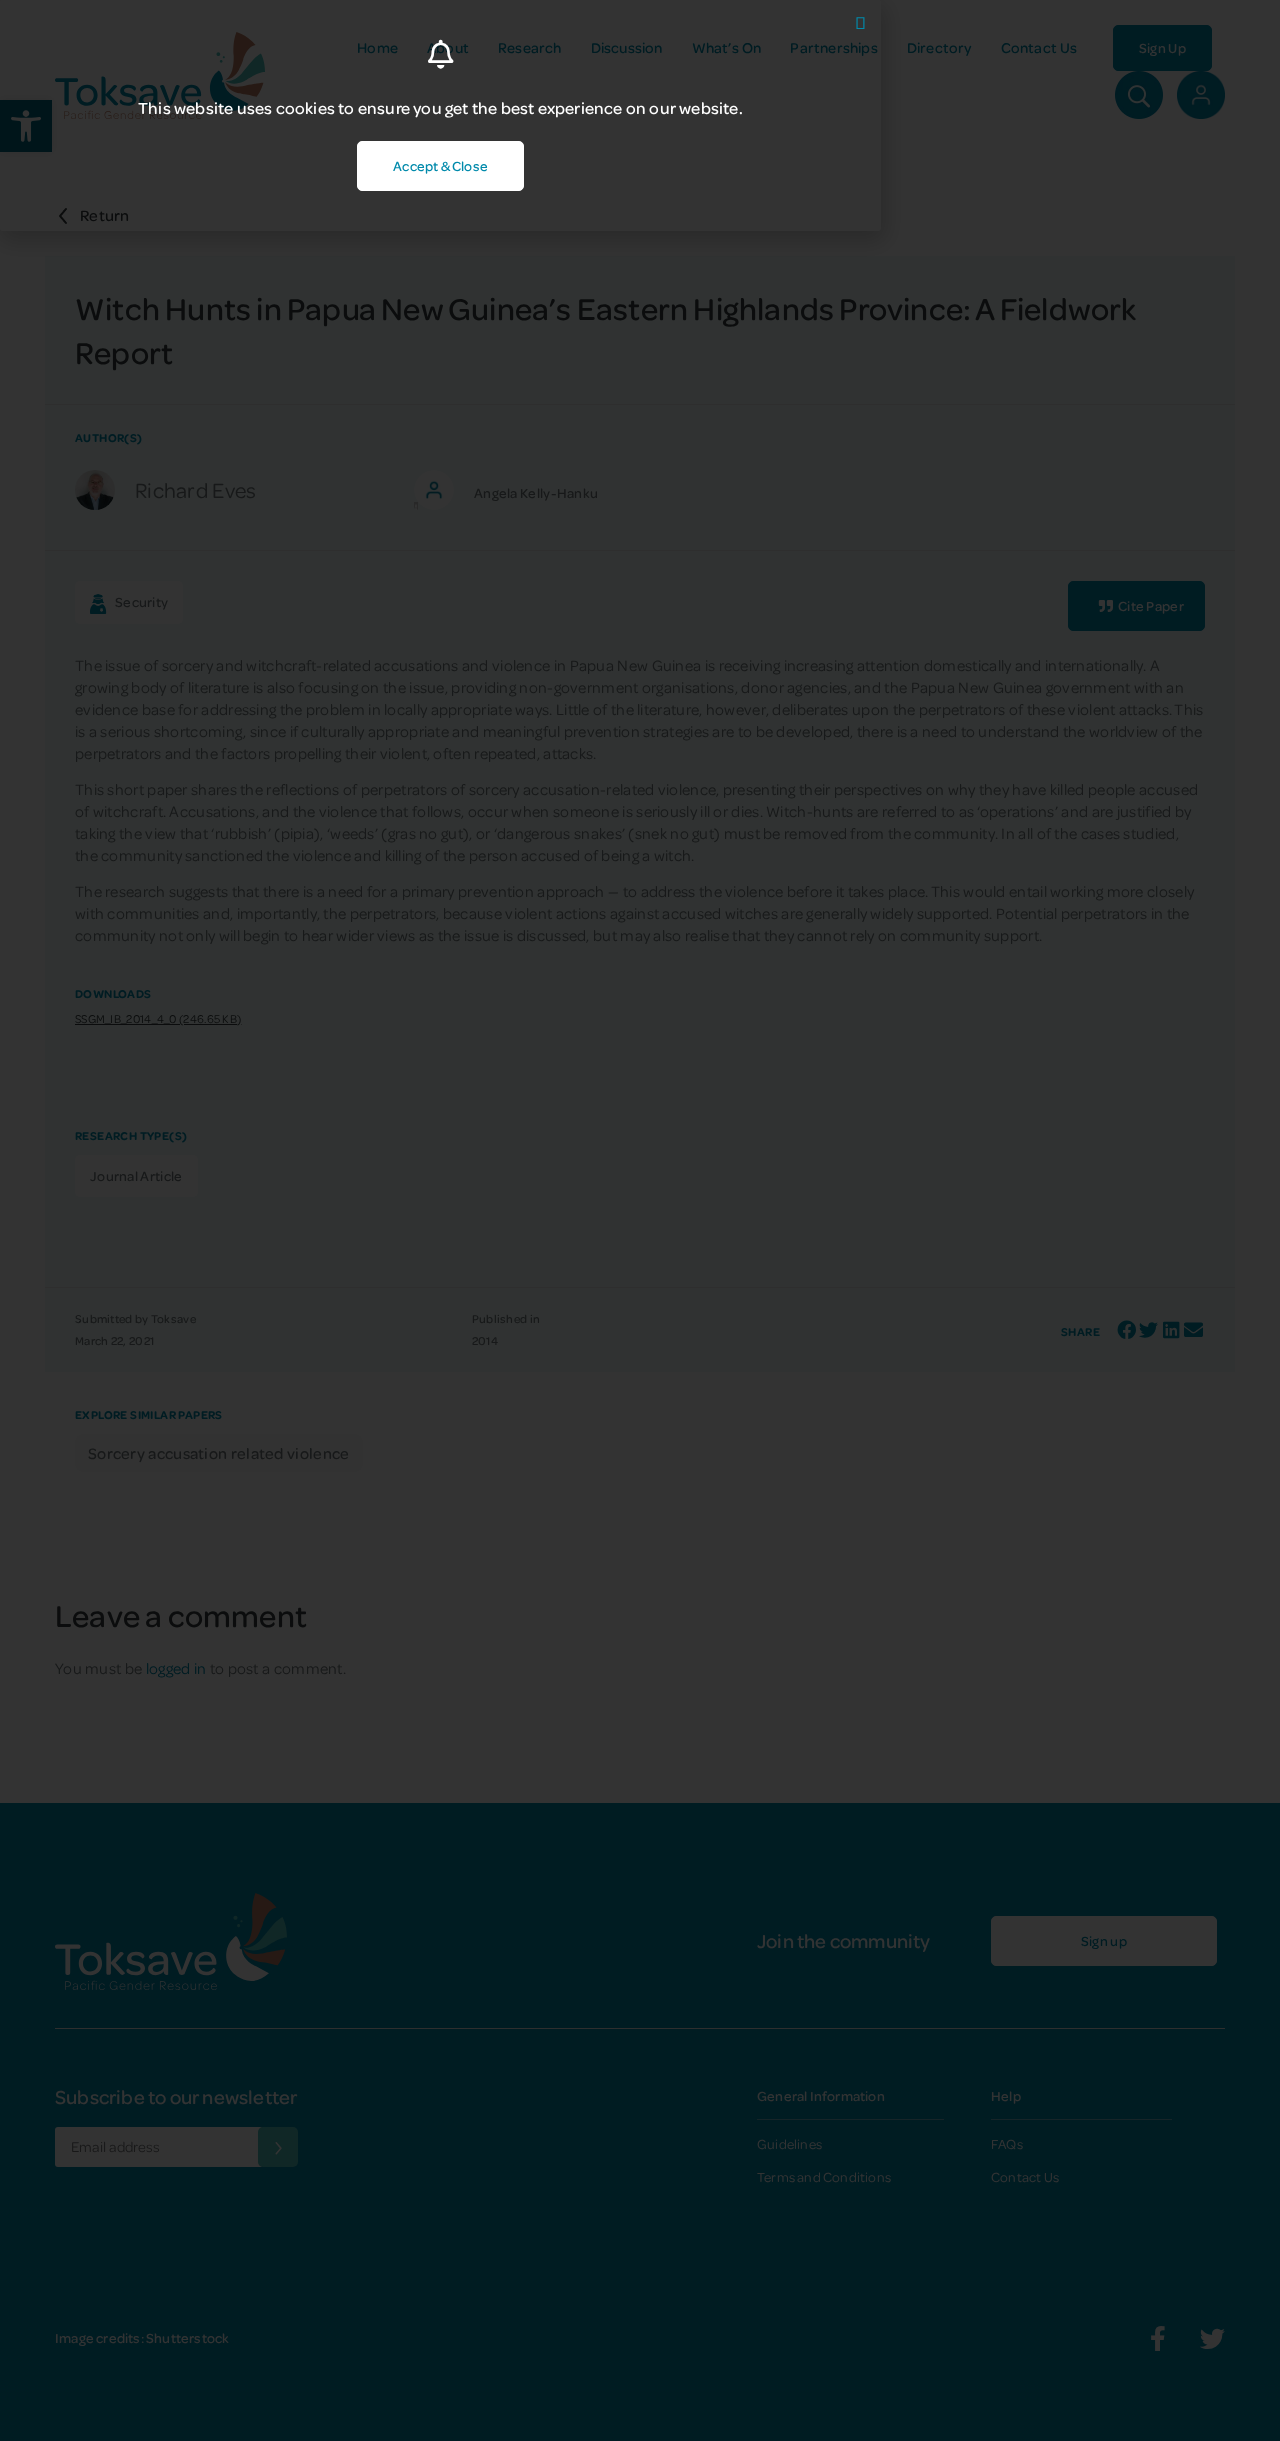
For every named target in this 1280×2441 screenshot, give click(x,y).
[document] (640, 1220)
